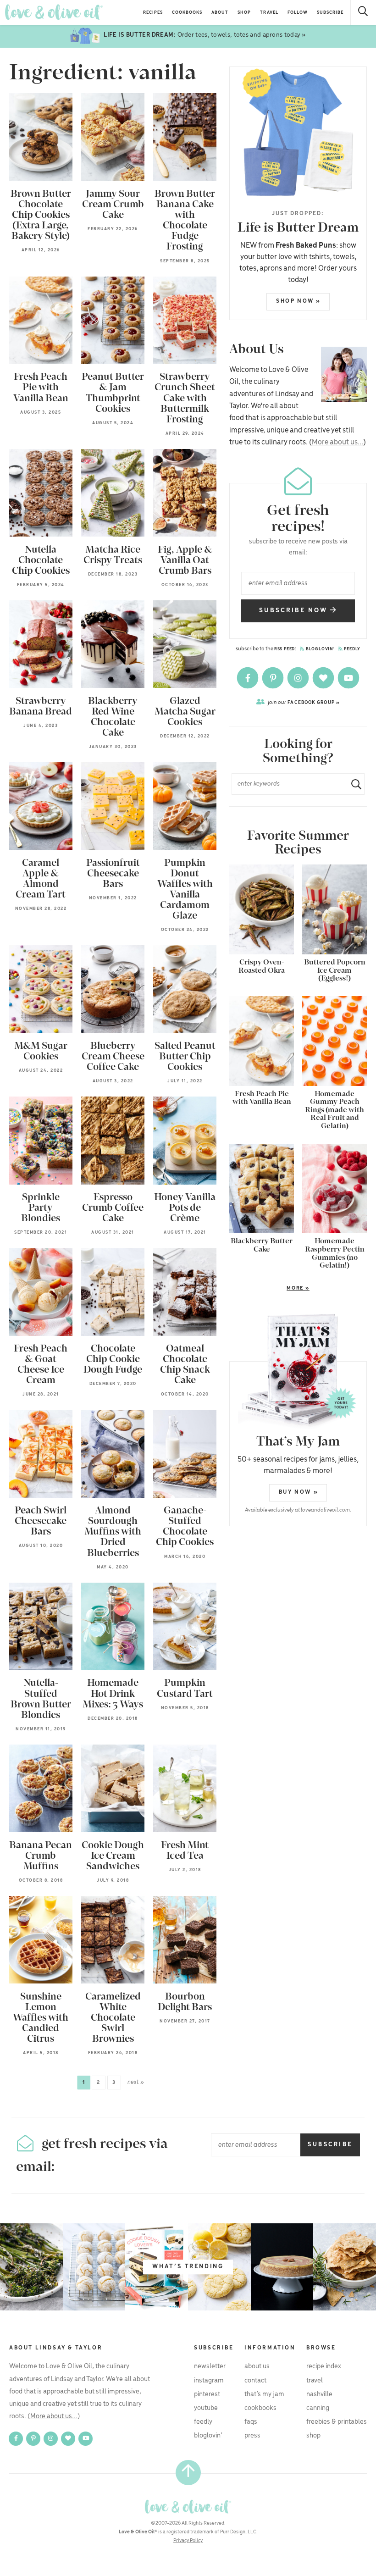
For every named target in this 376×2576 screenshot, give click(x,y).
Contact (255, 2381)
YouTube (206, 2408)
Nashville (319, 2394)
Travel (269, 13)
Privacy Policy (188, 2541)
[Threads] (324, 678)
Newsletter (210, 2366)
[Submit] (353, 784)
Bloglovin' (320, 649)
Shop (244, 13)
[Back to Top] (188, 2473)
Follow (298, 13)
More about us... (337, 442)
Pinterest (207, 2394)
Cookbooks (187, 13)
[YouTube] (348, 678)
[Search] (363, 13)
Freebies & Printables (337, 2422)
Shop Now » (299, 301)
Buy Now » (299, 1492)
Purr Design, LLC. (239, 2532)
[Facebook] (248, 678)
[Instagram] (299, 678)
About (220, 13)
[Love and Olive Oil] (54, 12)
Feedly (352, 649)
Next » (136, 2082)
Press (252, 2436)
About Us (257, 2366)
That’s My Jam (264, 2394)
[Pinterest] (274, 678)
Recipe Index (324, 2366)
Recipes (153, 13)
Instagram (209, 2381)
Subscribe (330, 13)
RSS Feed (285, 649)
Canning (318, 2408)
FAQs (251, 2422)
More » (269, 1289)
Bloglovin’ (208, 2436)
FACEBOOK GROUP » (304, 702)
